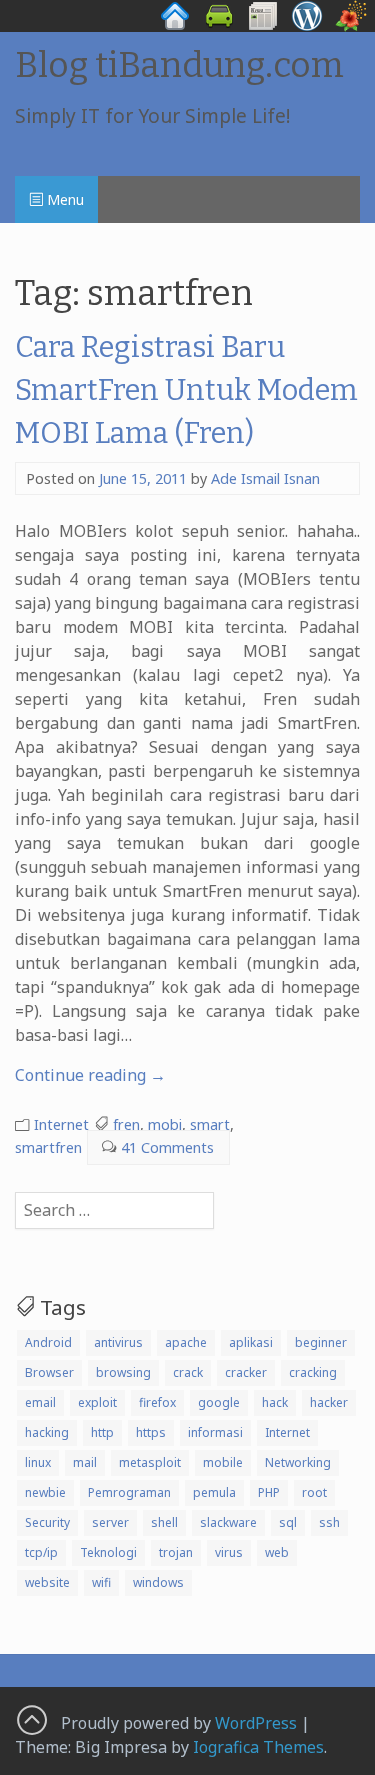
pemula (214, 1492)
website (47, 1582)
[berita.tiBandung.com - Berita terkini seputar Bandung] (263, 26)
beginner (321, 1342)
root (314, 1492)
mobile (223, 1462)
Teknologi (108, 1552)
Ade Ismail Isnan (265, 478)
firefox (157, 1402)
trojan (176, 1552)
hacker (329, 1402)
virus (229, 1552)
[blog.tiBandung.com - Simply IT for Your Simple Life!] (307, 26)
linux (38, 1462)
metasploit (150, 1462)
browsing (123, 1372)
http (102, 1432)
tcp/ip (41, 1552)
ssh (329, 1522)
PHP (269, 1492)
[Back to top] (31, 1719)
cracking (313, 1372)
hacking (47, 1432)
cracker (246, 1372)
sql (288, 1522)
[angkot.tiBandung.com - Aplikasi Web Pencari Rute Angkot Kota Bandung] (219, 26)
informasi (215, 1432)
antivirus (118, 1342)
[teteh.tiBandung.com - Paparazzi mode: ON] (351, 26)
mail (85, 1462)
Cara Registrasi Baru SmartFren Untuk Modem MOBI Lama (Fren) (186, 390)
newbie (45, 1492)
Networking (298, 1462)
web (277, 1552)
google (219, 1402)
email (40, 1402)
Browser (49, 1372)
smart (210, 1124)
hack (275, 1402)
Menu (63, 199)
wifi (101, 1582)
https (151, 1432)
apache (186, 1342)
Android (48, 1342)
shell (164, 1522)
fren (126, 1124)
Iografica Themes (258, 1747)
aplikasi (251, 1342)
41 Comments (167, 1147)
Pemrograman (129, 1492)
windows (158, 1582)
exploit (97, 1402)
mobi (165, 1124)
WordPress (256, 1723)
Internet (61, 1124)
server (110, 1522)
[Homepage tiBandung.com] (175, 26)
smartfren (48, 1147)
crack (188, 1372)
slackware (228, 1522)
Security (47, 1522)
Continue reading (90, 1075)
